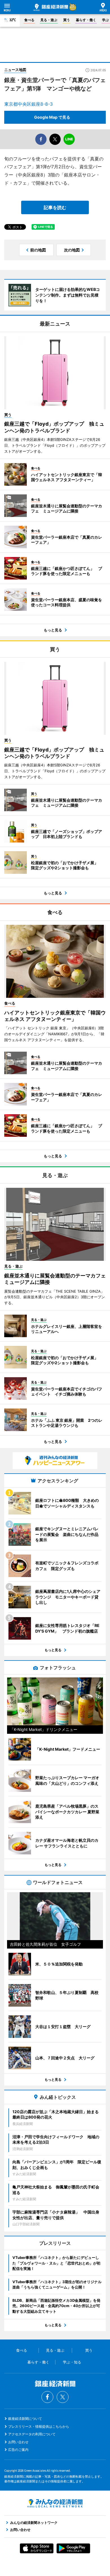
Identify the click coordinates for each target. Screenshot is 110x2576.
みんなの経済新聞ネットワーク (55, 2503)
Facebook (47, 2397)
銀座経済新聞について (25, 2419)
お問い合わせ (18, 2442)
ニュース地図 (15, 70)
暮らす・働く (86, 20)
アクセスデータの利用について (32, 2434)
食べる (29, 20)
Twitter (63, 2397)
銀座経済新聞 (51, 7)
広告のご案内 (18, 2450)
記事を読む (55, 207)
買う (67, 20)
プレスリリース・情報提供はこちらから (39, 2426)
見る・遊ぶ (49, 20)
